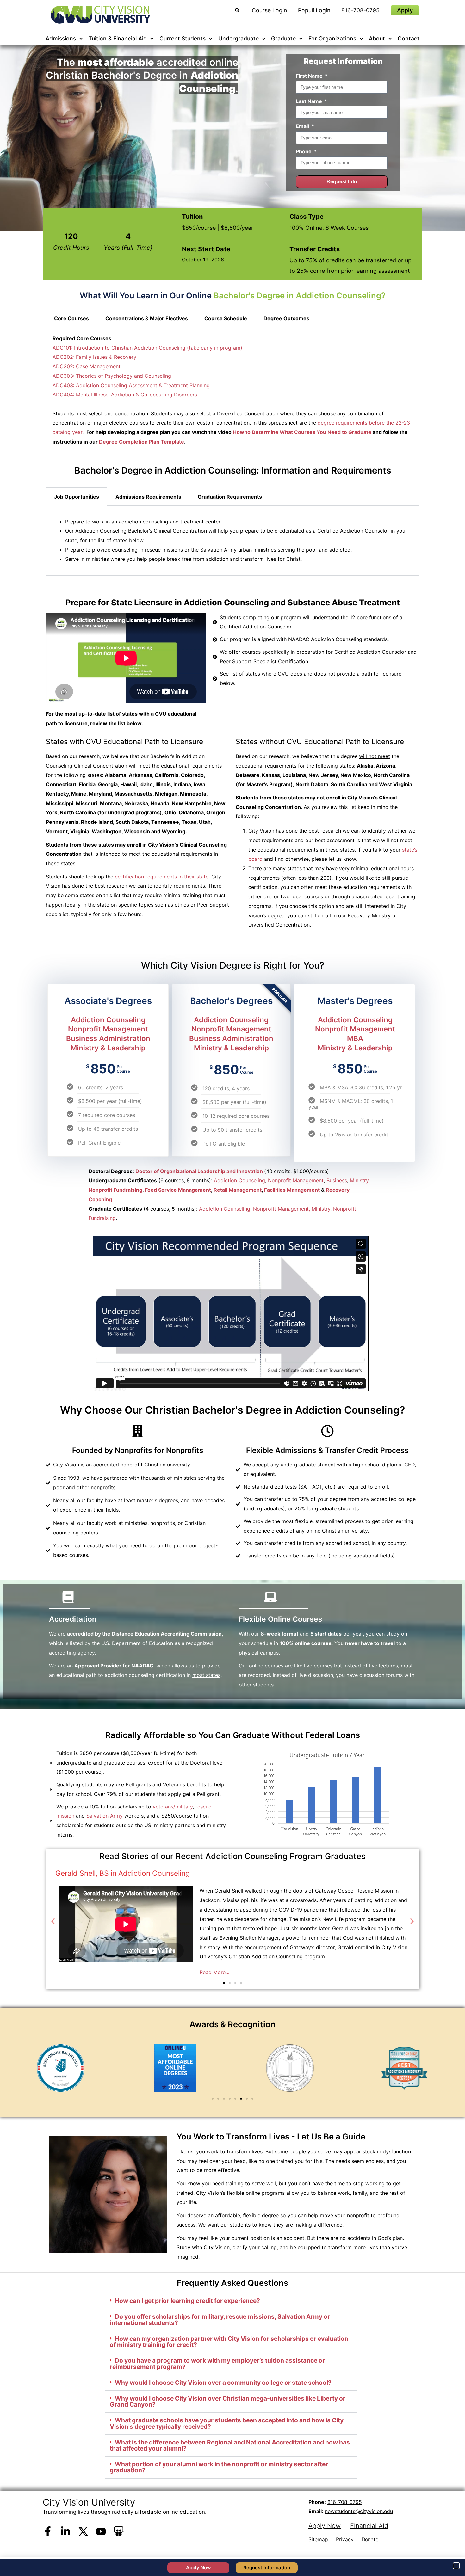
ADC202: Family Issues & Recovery (94, 357)
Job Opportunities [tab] (77, 497)
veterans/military (173, 1807)
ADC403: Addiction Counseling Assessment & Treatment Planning (131, 385)
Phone (304, 151)
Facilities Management (292, 1190)
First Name (310, 76)
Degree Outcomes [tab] (286, 318)
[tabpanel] (232, 541)
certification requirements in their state (162, 877)
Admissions (61, 38)
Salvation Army (105, 1816)
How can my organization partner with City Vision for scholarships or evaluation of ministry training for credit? (229, 2342)
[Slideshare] (119, 2531)
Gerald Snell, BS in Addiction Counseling (123, 1873)
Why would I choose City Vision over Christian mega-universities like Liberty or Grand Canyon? (228, 2401)
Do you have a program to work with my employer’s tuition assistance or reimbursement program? (217, 2363)
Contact (409, 38)
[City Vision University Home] (99, 15)
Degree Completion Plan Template (142, 442)
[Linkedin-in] (65, 2531)
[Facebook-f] (48, 2531)
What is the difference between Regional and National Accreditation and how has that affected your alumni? (230, 2445)
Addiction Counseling (108, 1020)
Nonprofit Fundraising (115, 1190)
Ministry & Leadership (108, 1048)
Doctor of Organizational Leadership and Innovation (199, 1171)
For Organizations (332, 38)
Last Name (310, 101)
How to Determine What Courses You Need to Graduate (301, 432)
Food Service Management (178, 1190)
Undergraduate (239, 38)
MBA (355, 1038)
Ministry (359, 1180)
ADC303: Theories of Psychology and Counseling (112, 376)
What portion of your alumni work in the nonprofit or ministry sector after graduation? (219, 2467)
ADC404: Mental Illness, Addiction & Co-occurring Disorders (125, 395)
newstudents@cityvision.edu (359, 2511)
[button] (53, 1921)
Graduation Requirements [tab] (230, 497)
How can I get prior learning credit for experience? (187, 2301)
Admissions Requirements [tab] (148, 497)
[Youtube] (101, 2531)
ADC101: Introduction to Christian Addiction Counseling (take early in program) (147, 348)
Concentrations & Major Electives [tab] (147, 318)
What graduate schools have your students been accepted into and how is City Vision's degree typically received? (227, 2423)
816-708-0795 (345, 2502)
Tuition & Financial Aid (118, 38)
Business (337, 1180)
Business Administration (108, 1038)
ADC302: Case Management (87, 366)
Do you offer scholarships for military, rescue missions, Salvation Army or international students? (220, 2319)
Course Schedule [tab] (226, 318)
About (377, 38)
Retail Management (238, 1190)
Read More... (214, 1972)
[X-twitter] (83, 2531)
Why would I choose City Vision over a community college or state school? (223, 2383)
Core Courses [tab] (71, 318)
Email (303, 126)
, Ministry (319, 1208)
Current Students (183, 38)
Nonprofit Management (108, 1029)
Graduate (283, 38)
